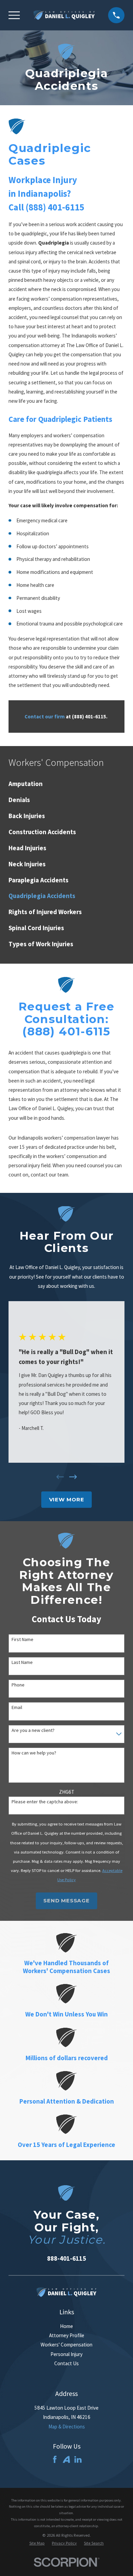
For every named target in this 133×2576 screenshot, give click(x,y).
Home (66, 2326)
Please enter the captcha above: (45, 1802)
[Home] (64, 15)
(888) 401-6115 (55, 207)
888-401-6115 (66, 2258)
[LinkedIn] (78, 2459)
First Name (23, 1640)
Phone (18, 1685)
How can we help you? (34, 1753)
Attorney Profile (67, 2335)
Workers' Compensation (66, 2345)
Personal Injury (66, 2354)
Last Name (22, 1662)
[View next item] (73, 1477)
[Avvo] (66, 2459)
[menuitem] (66, 784)
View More (67, 1499)
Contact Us (66, 2363)
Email (17, 1707)
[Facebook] (55, 2459)
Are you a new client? (33, 1730)
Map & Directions (67, 2427)
